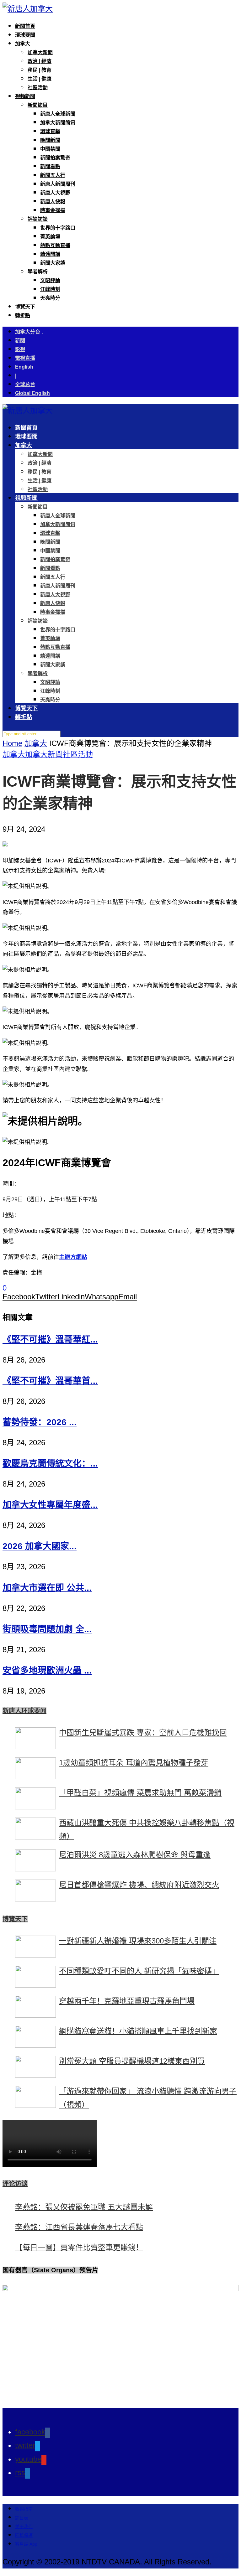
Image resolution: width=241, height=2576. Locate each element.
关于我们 (24, 2527)
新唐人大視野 (55, 193)
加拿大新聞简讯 (58, 123)
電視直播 (25, 358)
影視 (20, 349)
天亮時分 (50, 298)
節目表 (22, 2518)
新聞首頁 (25, 26)
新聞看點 (50, 166)
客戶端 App (26, 2544)
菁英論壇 (50, 237)
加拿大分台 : (29, 332)
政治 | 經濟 (40, 61)
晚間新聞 (50, 140)
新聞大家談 (53, 263)
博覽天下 (25, 307)
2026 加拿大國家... (40, 1546)
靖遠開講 (50, 254)
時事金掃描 (53, 210)
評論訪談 (38, 219)
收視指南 (24, 2509)
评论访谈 (15, 2184)
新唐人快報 (53, 202)
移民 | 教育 (40, 70)
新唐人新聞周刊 (58, 184)
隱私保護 (24, 2535)
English (24, 367)
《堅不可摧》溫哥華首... (50, 1381)
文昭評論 (50, 280)
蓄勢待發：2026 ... (40, 1422)
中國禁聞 (50, 149)
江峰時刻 (50, 289)
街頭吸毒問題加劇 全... (47, 1629)
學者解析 (38, 272)
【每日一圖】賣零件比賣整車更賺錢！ (79, 2247)
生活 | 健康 (40, 79)
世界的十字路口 (58, 228)
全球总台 (25, 384)
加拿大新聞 (40, 52)
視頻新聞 (25, 96)
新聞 (20, 341)
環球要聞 (25, 35)
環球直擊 (50, 131)
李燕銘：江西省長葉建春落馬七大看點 (79, 2227)
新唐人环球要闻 (24, 1711)
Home (12, 743)
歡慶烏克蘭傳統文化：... (50, 1464)
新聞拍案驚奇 (55, 158)
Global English (32, 393)
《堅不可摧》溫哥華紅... (50, 1340)
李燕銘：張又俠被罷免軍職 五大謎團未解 (84, 2207)
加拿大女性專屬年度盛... (50, 1505)
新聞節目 (38, 105)
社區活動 (38, 88)
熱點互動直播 (55, 245)
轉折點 (23, 316)
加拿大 (23, 44)
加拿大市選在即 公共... (47, 1588)
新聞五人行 (53, 175)
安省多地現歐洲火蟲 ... (47, 1671)
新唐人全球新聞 (58, 114)
